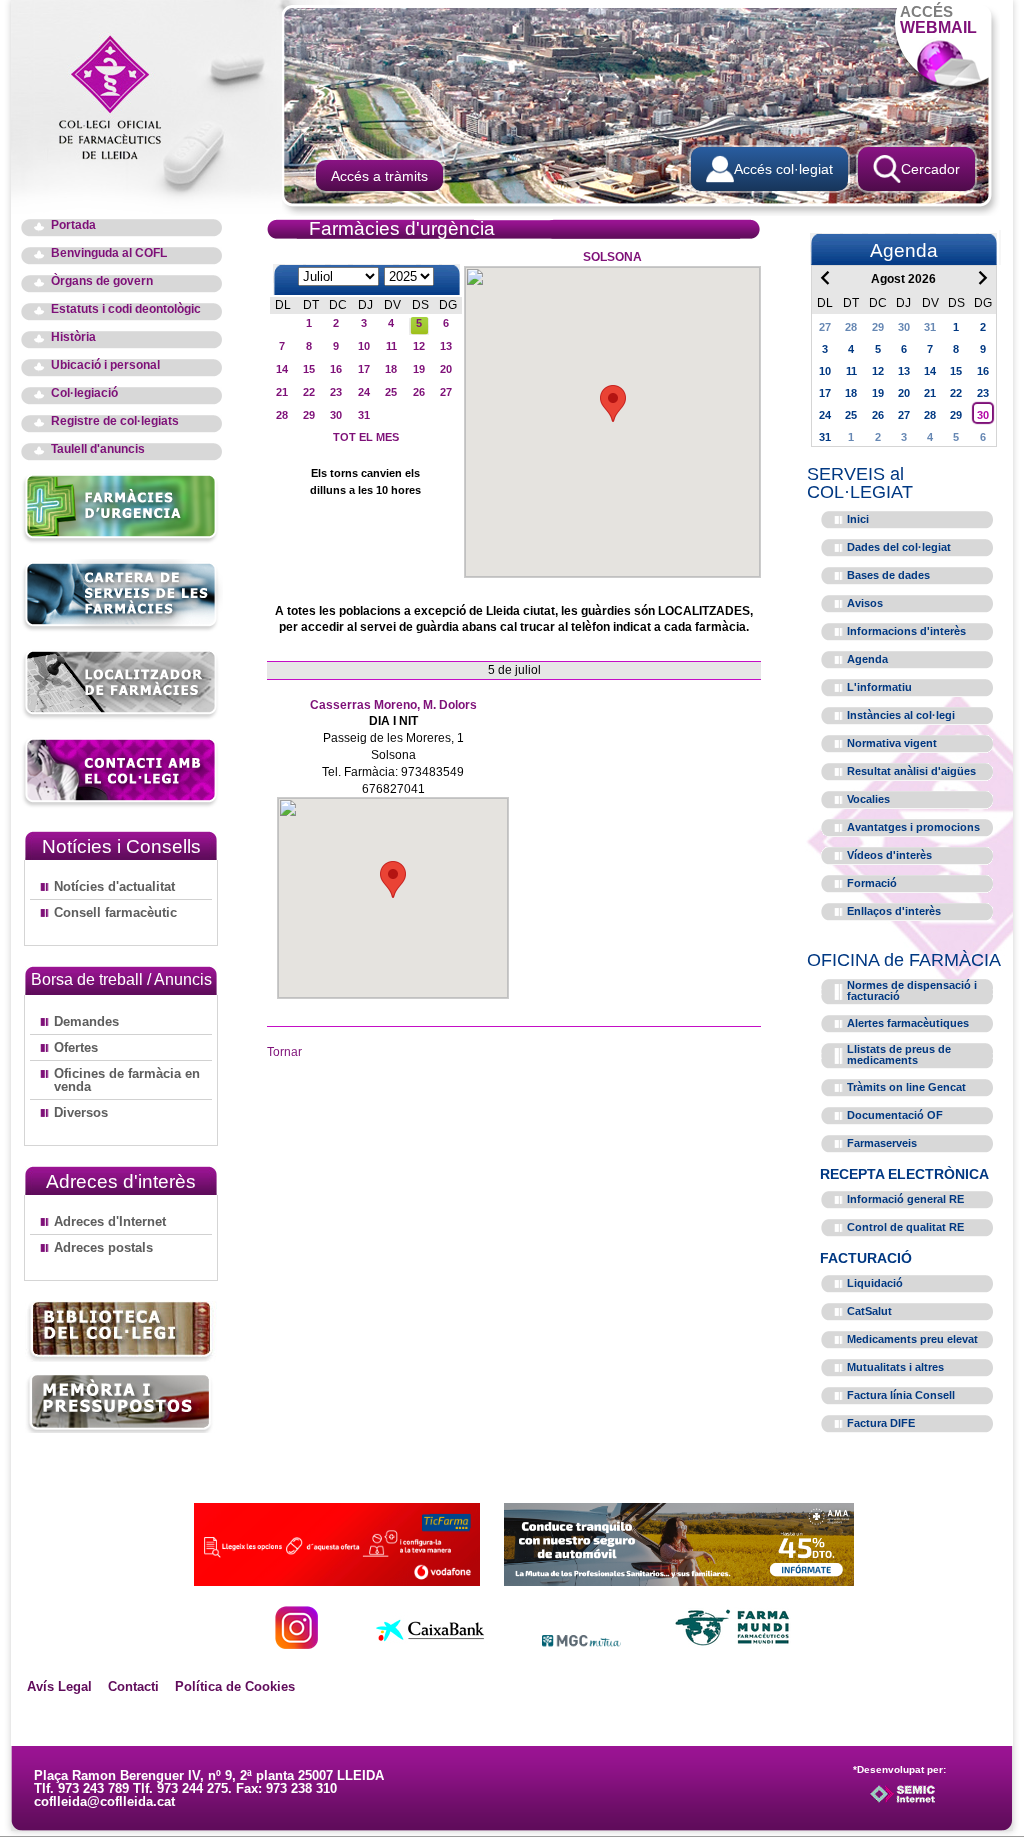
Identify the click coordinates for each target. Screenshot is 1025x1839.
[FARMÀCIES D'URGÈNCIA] (121, 540)
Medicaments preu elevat (912, 1339)
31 (364, 415)
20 (446, 369)
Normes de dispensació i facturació (912, 990)
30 (336, 415)
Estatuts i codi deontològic (126, 309)
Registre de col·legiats (115, 421)
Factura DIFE (881, 1423)
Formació (872, 883)
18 (391, 369)
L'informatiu (879, 687)
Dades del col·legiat (899, 547)
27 (446, 392)
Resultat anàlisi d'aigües (911, 771)
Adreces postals (103, 1247)
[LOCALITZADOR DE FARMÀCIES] (121, 716)
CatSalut (869, 1311)
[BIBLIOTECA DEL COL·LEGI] (121, 1331)
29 (309, 415)
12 (419, 346)
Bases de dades (888, 575)
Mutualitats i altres (895, 1367)
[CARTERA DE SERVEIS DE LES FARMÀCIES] (121, 628)
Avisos (865, 603)
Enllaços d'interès (894, 911)
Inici (858, 519)
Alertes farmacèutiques (908, 1023)
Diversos (81, 1112)
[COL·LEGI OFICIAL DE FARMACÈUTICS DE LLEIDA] (120, 96)
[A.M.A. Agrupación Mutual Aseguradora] (679, 1580)
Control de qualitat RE (905, 1227)
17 (364, 369)
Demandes (86, 1021)
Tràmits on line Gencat (906, 1087)
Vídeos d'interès (889, 855)
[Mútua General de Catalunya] (581, 1643)
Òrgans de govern (102, 281)
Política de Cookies (235, 1686)
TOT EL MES (366, 437)
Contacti (133, 1686)
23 (336, 392)
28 (282, 415)
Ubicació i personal (105, 365)
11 (391, 346)
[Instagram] (296, 1643)
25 (391, 392)
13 (446, 346)
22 (309, 392)
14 (282, 369)
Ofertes (76, 1047)
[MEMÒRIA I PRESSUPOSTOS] (121, 1402)
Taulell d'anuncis (98, 449)
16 (336, 369)
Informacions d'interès (906, 631)
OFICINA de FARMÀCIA (904, 960)
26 (419, 392)
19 (419, 369)
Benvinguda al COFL (109, 253)
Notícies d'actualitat (114, 886)
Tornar (284, 1052)
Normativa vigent (892, 743)
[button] (613, 403)
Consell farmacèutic (115, 912)
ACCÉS (938, 19)
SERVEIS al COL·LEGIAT (860, 483)
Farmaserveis (882, 1143)
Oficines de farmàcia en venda (127, 1080)
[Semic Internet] (934, 1803)
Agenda (867, 659)
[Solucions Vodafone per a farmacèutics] (337, 1580)
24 (364, 392)
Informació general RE (905, 1199)
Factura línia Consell (901, 1395)
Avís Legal (59, 1686)
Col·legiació (84, 393)
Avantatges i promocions (913, 827)
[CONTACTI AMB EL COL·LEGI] (121, 804)
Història (73, 337)
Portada (73, 225)
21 (282, 392)
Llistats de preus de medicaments (899, 1054)
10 (364, 346)
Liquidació (875, 1283)
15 (309, 369)
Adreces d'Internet (110, 1221)
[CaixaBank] (430, 1643)
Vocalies (868, 799)
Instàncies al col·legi (901, 715)
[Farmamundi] (733, 1643)
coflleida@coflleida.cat (104, 1801)
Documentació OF (895, 1115)
